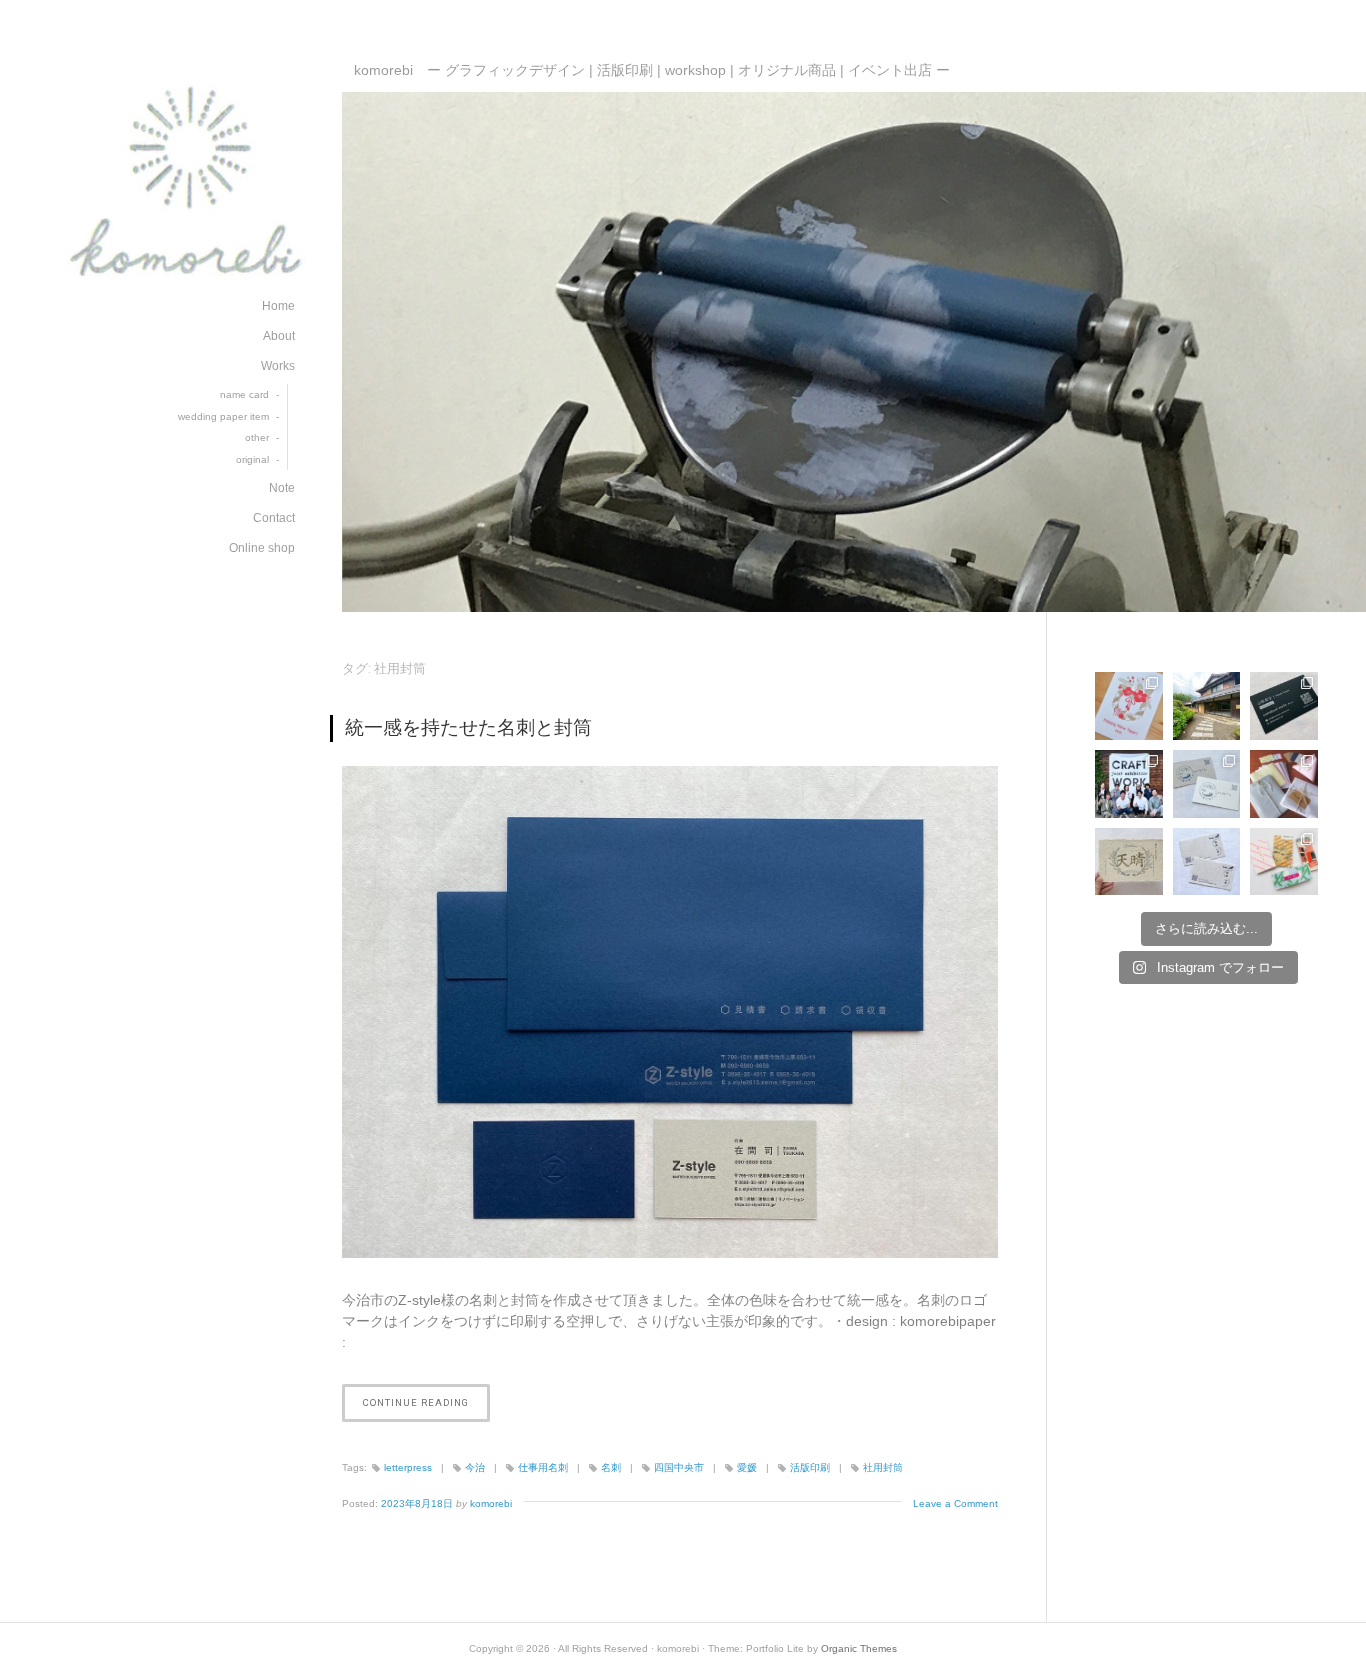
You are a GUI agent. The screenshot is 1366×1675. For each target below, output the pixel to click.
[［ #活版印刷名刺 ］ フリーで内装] (1207, 784)
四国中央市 (679, 1467)
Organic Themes (859, 1648)
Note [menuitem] (282, 488)
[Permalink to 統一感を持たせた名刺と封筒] (670, 1012)
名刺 (611, 1467)
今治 (475, 1467)
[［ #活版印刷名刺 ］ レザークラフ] (1207, 862)
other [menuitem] (257, 437)
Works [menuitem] (278, 366)
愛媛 (747, 1467)
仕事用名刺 (543, 1467)
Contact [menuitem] (274, 518)
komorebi (491, 1503)
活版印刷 (810, 1467)
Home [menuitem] (278, 306)
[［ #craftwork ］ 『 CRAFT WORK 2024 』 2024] (1284, 784)
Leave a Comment (955, 1503)
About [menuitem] (279, 336)
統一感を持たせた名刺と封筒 (468, 727)
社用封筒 (883, 1467)
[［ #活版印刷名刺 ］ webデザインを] (1284, 706)
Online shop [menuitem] (262, 548)
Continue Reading (423, 1409)
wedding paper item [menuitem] (223, 416)
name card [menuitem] (244, 394)
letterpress (408, 1467)
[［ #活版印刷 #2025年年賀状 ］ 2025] (1129, 706)
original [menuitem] (252, 459)
